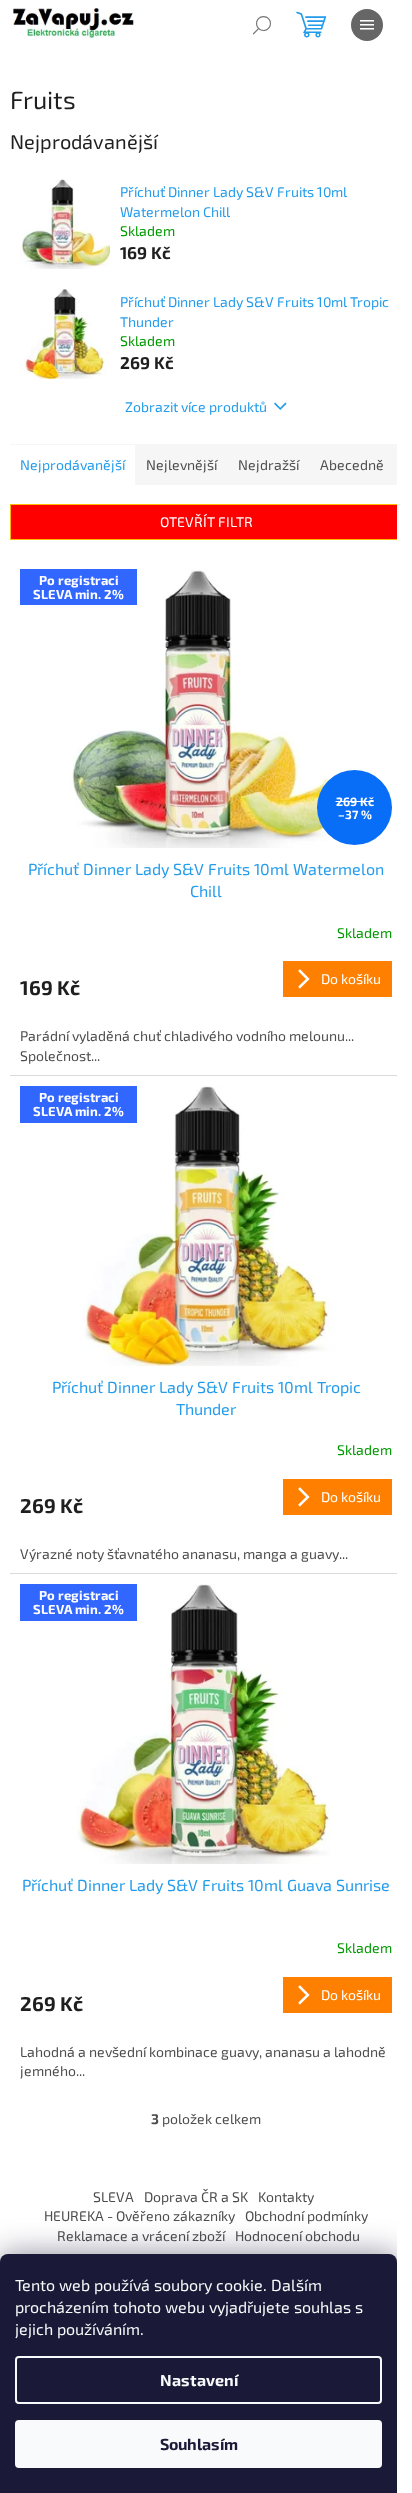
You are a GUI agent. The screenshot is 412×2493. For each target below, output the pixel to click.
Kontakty (286, 2196)
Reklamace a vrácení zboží (141, 2235)
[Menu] (367, 25)
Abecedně (352, 464)
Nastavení (199, 2379)
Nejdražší (268, 464)
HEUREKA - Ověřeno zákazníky (139, 2215)
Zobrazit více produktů (196, 406)
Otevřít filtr (206, 521)
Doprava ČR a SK (196, 2196)
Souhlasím (199, 2443)
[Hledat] (262, 25)
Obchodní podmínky (306, 2215)
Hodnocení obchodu (297, 2235)
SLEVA (113, 2196)
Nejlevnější (181, 464)
